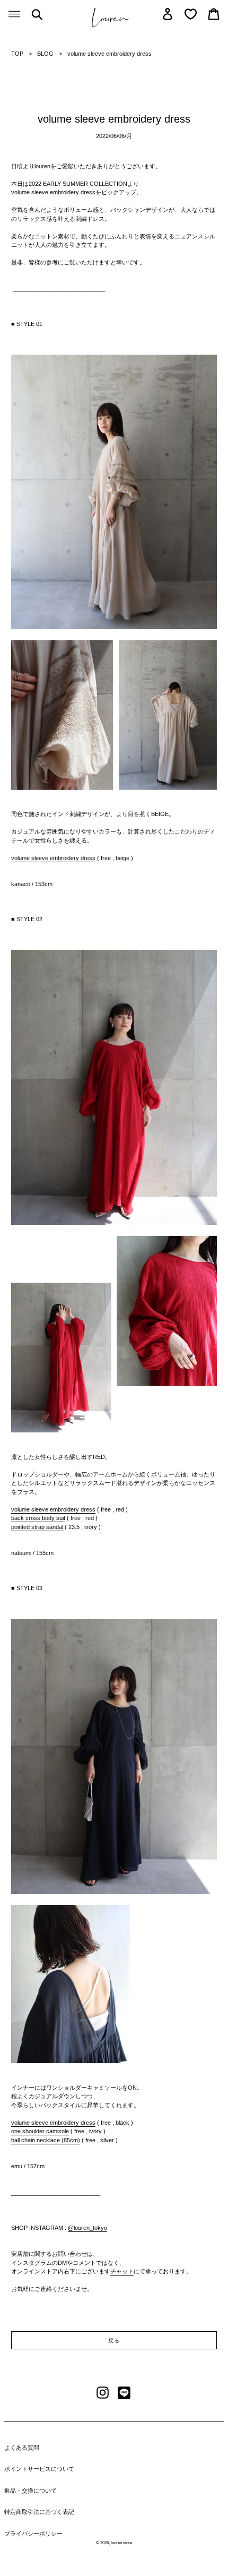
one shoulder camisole (40, 2131)
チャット (122, 2271)
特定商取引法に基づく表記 (39, 2512)
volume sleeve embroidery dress (53, 858)
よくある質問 (22, 2448)
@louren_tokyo (87, 2228)
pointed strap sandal (37, 1527)
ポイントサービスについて (39, 2469)
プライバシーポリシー (33, 2534)
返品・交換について (30, 2491)
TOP (17, 54)
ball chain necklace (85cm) (46, 2140)
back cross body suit (38, 1518)
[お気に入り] (191, 14)
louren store (121, 2543)
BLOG (45, 54)
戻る (114, 2341)
